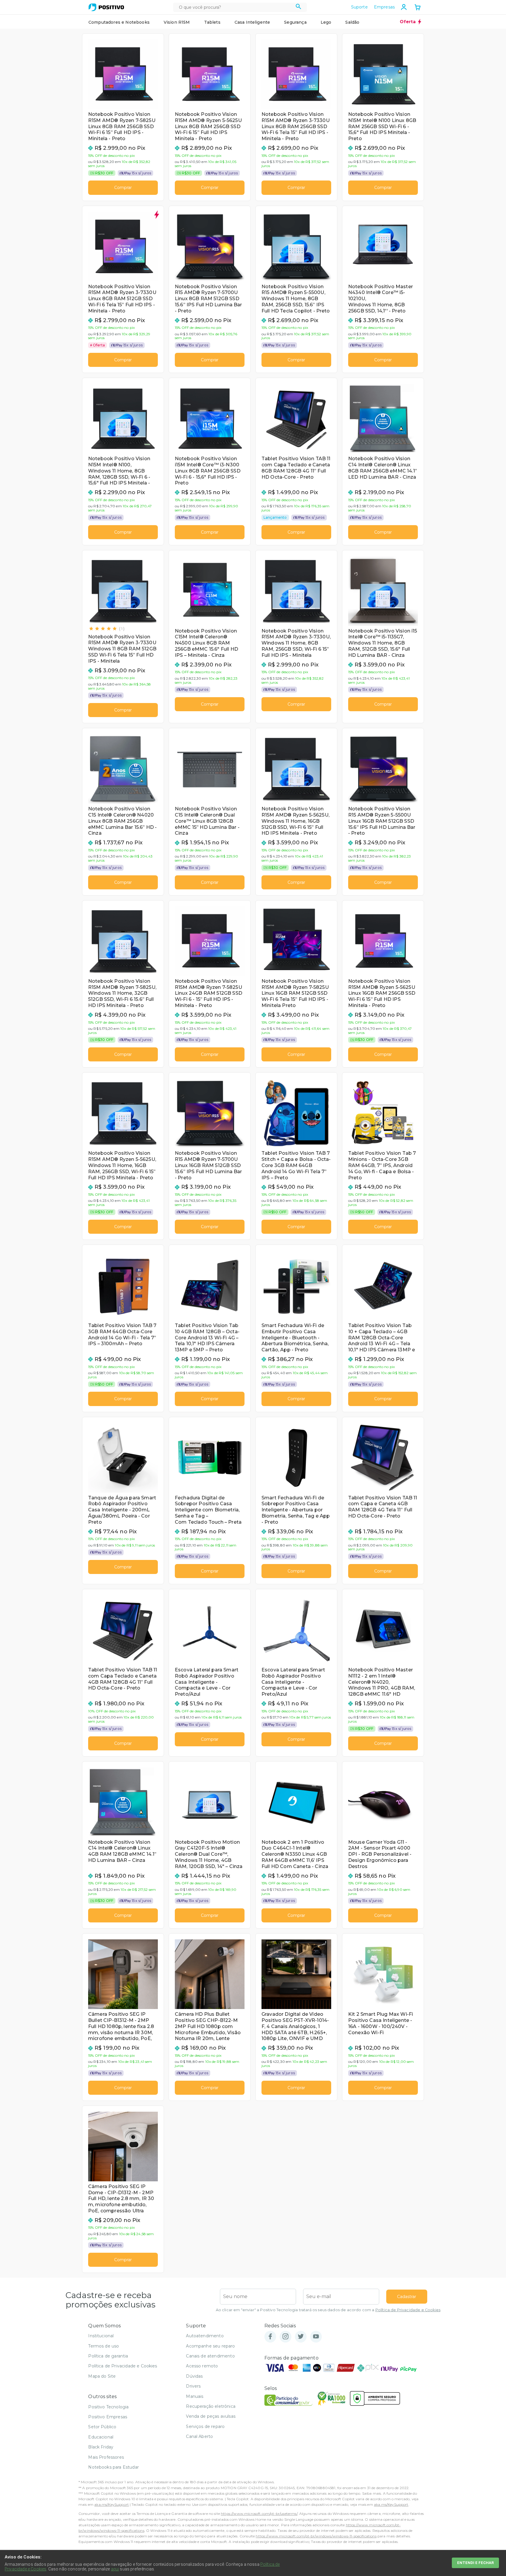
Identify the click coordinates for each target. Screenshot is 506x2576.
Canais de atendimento (210, 2356)
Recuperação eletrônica (211, 2406)
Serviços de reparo (205, 2427)
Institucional (101, 2336)
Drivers (193, 2386)
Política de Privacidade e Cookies (408, 2310)
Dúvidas (194, 2376)
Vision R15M (177, 22)
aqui (115, 2569)
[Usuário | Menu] (404, 7)
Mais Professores (106, 2457)
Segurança (295, 22)
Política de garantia (108, 2356)
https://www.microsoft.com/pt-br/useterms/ (259, 2514)
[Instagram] (286, 2337)
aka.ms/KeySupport (112, 2504)
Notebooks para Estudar (113, 2467)
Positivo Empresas (108, 2417)
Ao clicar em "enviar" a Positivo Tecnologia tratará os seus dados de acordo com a (328, 2310)
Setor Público (102, 2427)
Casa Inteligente (252, 22)
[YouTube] (316, 2337)
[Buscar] (299, 7)
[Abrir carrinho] (418, 8)
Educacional (101, 2437)
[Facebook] (270, 2337)
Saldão (352, 22)
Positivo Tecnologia (108, 2407)
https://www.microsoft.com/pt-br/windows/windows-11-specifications (316, 2536)
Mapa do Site (102, 2376)
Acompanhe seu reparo (210, 2346)
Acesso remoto (202, 2366)
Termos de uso (104, 2346)
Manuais (195, 2396)
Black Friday (101, 2447)
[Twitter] (301, 2337)
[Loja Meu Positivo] (106, 7)
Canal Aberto (199, 2436)
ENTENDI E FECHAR (475, 2563)
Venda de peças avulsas (211, 2416)
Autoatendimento (205, 2336)
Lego (326, 22)
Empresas (384, 7)
